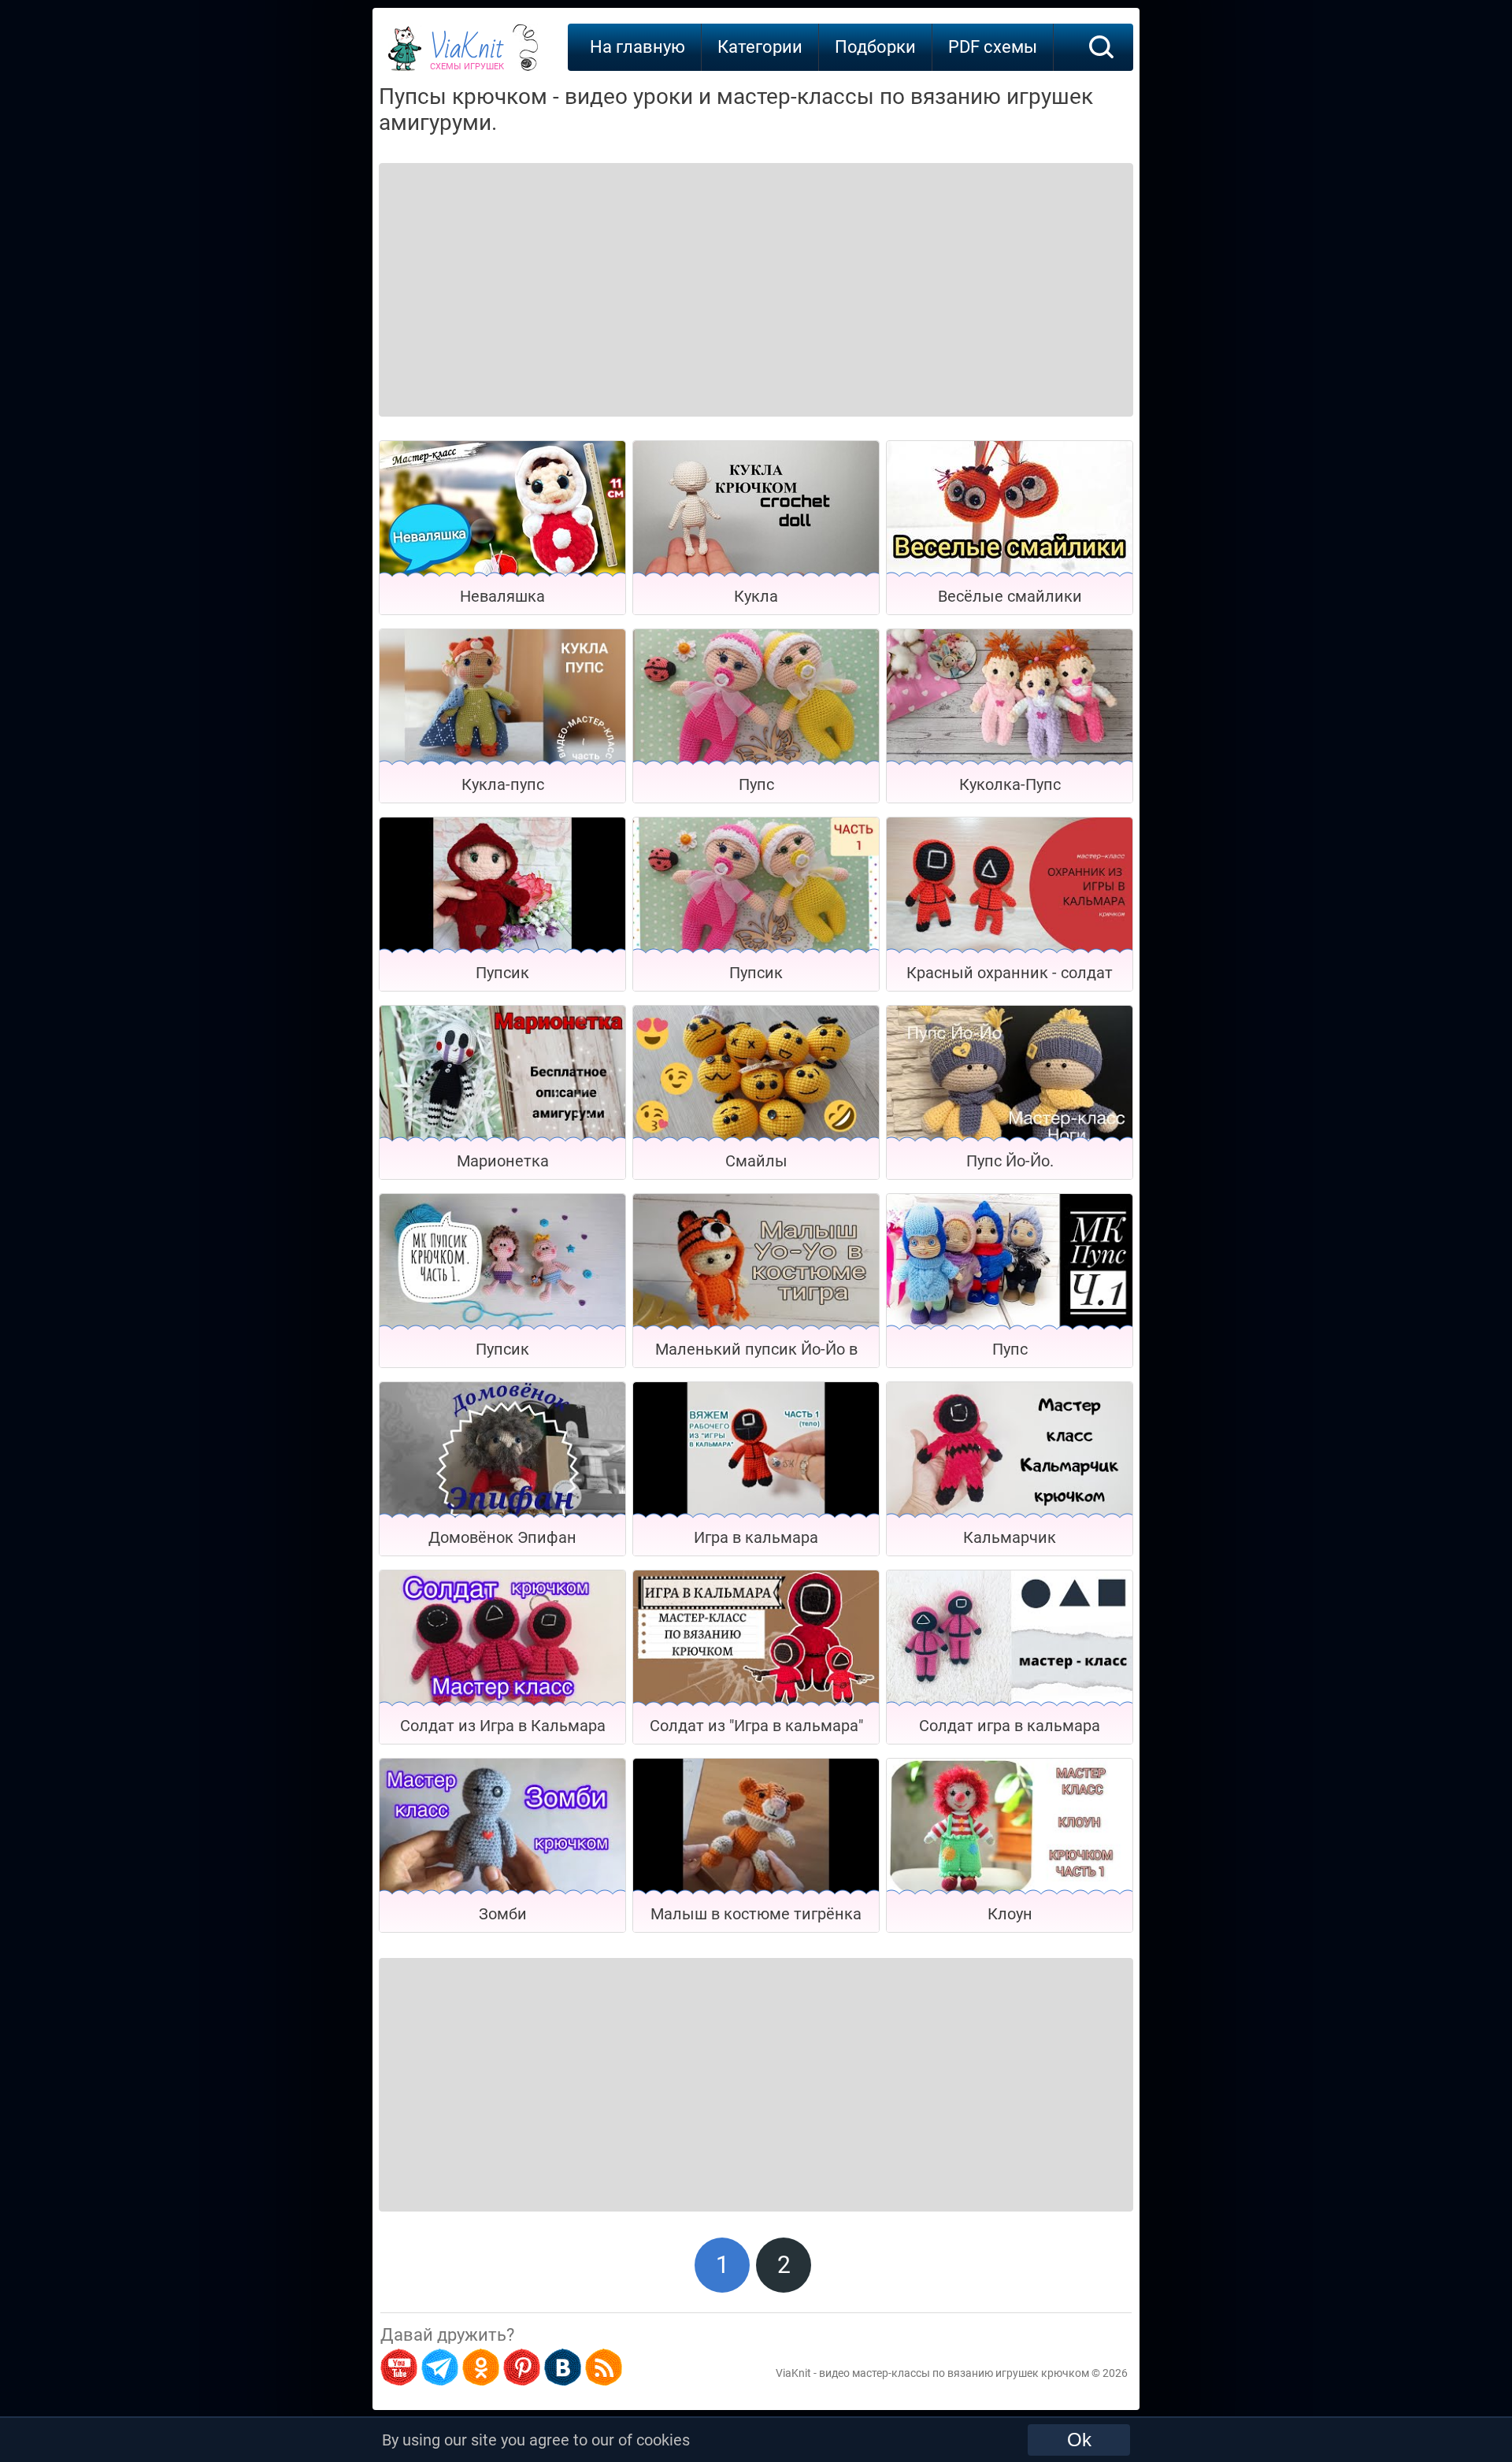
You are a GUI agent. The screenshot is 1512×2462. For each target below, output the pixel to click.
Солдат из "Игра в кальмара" (756, 1726)
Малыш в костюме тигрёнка (756, 1914)
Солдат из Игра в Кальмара (503, 1726)
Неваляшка (502, 596)
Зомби (503, 1914)
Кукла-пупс (503, 784)
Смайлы (756, 1161)
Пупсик (502, 973)
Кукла (756, 596)
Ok (1079, 2440)
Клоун (1010, 1914)
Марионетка (503, 1161)
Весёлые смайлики (1010, 596)
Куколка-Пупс (1010, 784)
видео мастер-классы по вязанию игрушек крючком (954, 2373)
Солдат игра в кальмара (1010, 1726)
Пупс (756, 784)
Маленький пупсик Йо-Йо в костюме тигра (756, 1353)
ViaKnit (467, 55)
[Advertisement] (506, 270)
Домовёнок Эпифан (502, 1537)
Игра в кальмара (756, 1537)
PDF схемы (993, 47)
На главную (637, 47)
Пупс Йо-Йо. (1010, 1161)
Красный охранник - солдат (1010, 973)
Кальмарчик (1010, 1537)
